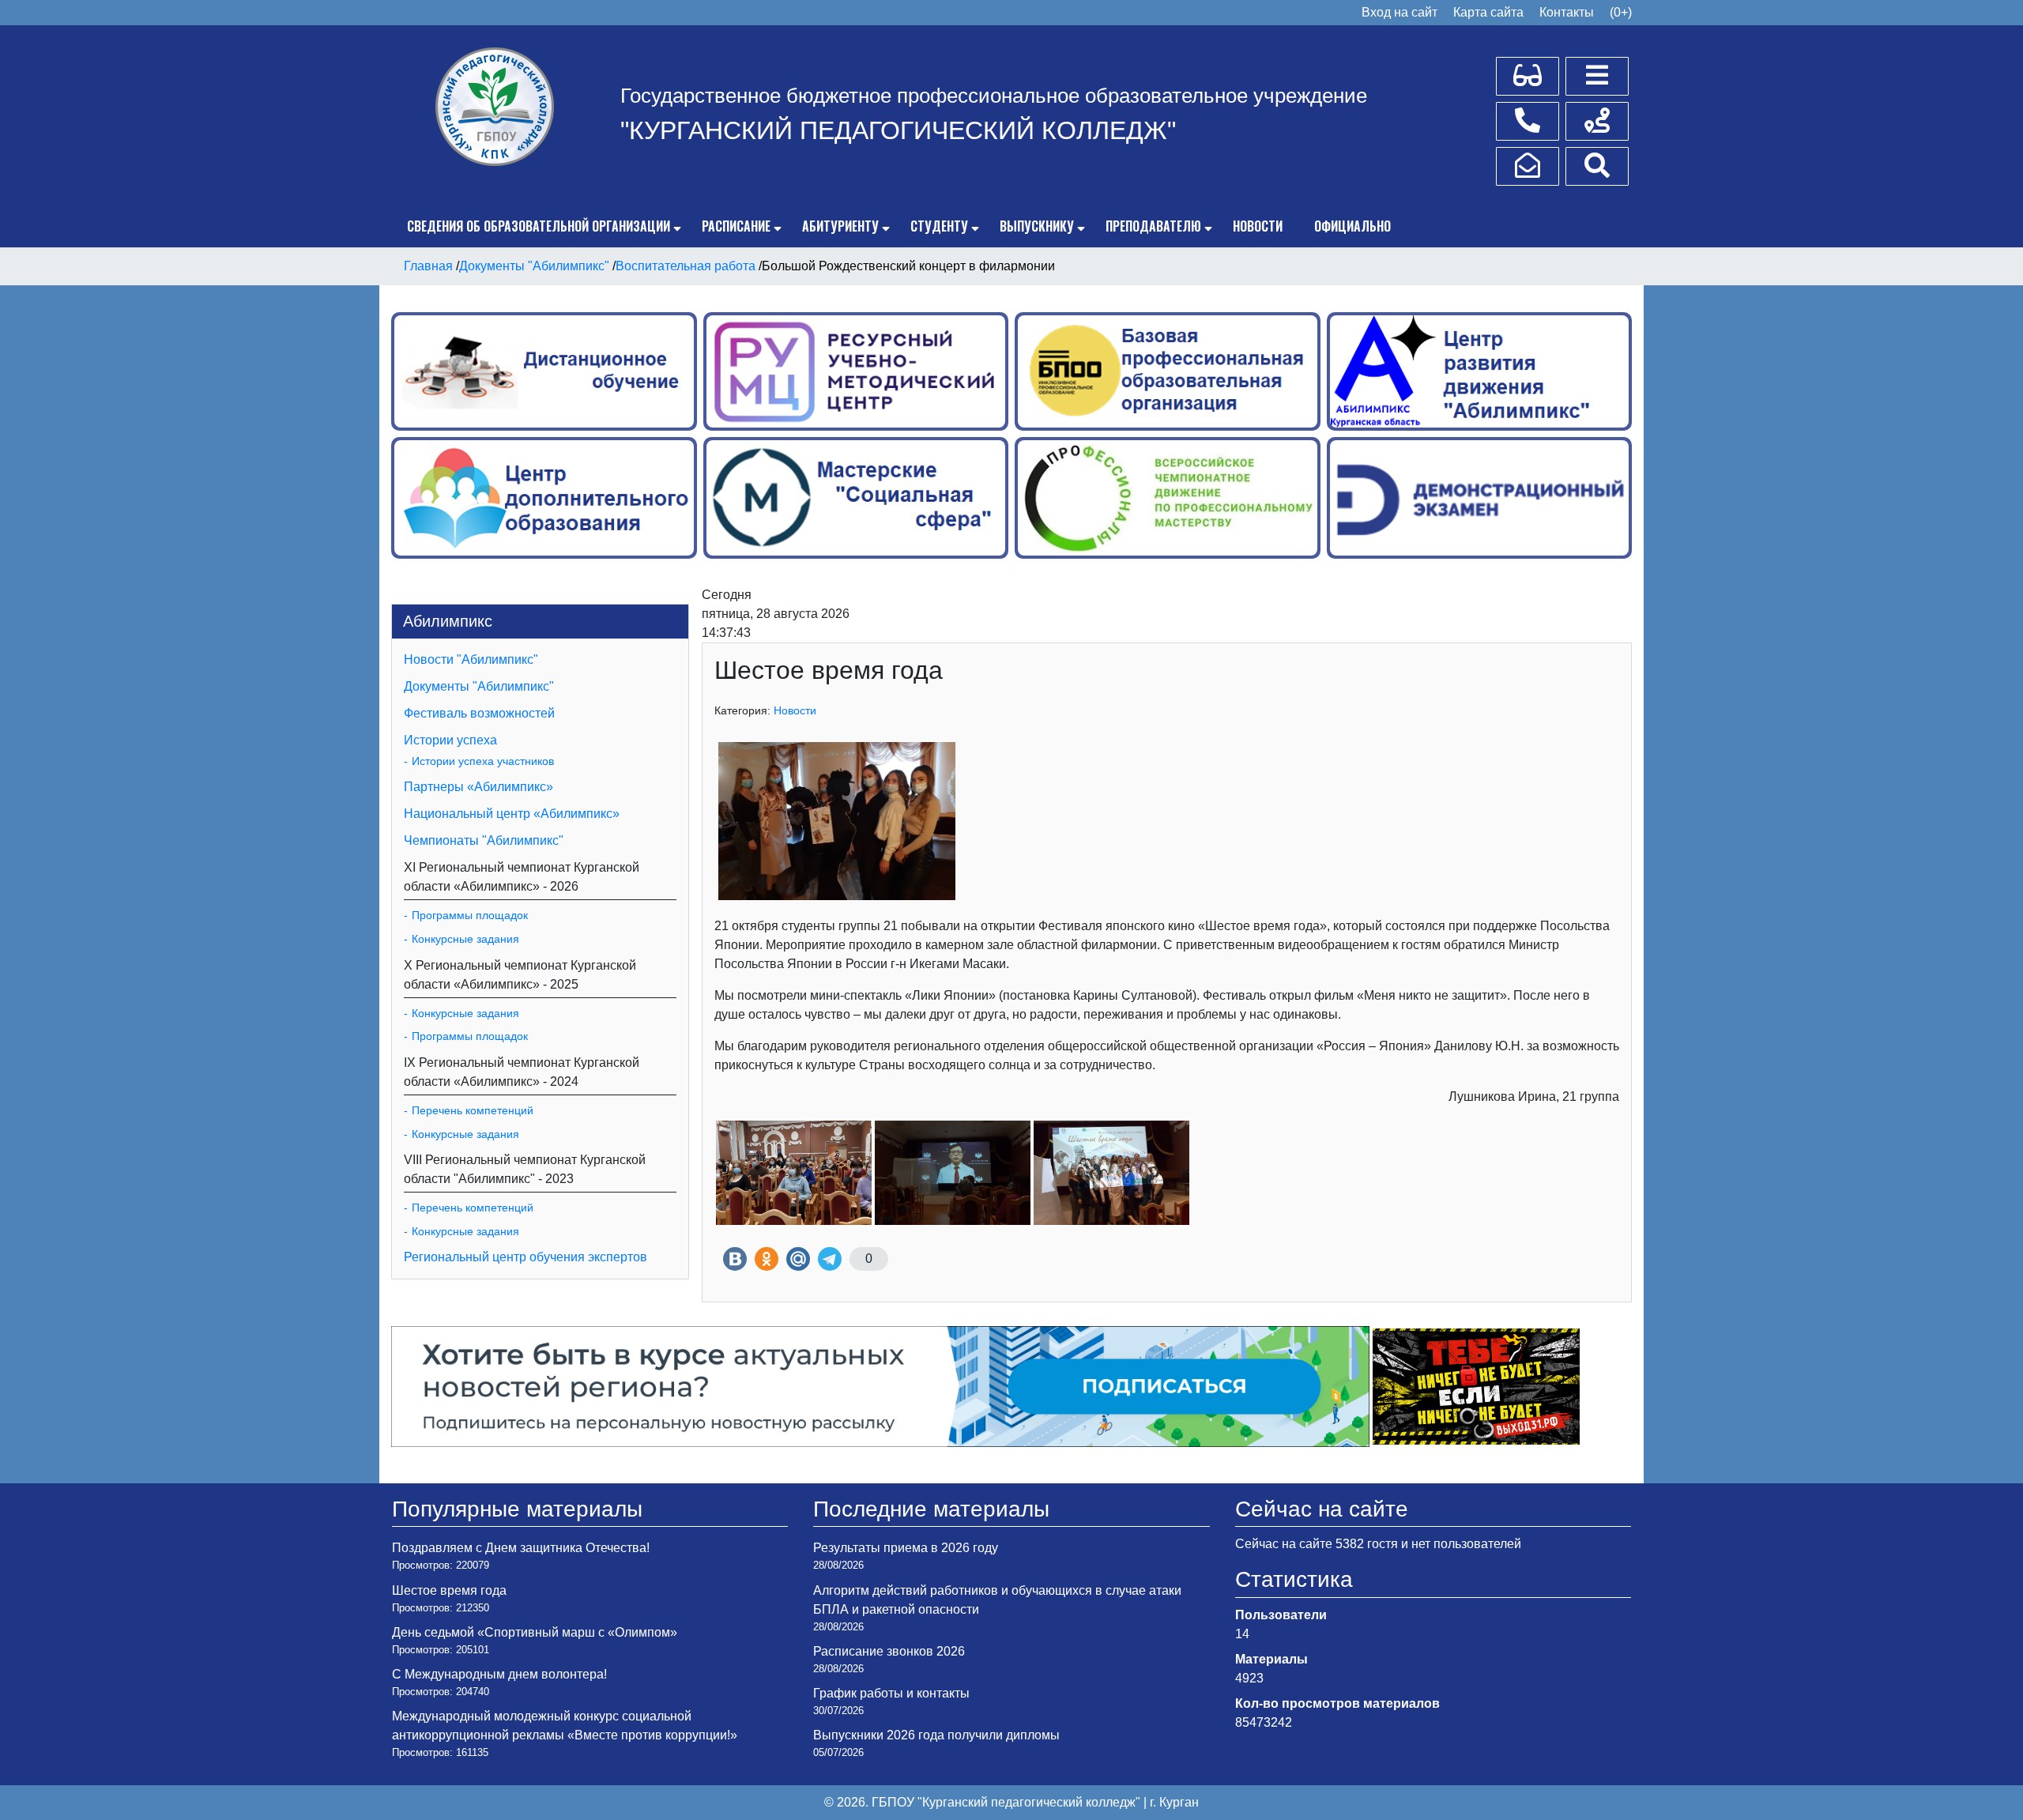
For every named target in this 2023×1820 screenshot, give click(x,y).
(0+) (1621, 12)
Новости (1258, 226)
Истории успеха (450, 740)
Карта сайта (1488, 12)
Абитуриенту (840, 226)
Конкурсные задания (465, 939)
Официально (1352, 226)
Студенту (939, 226)
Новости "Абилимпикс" (471, 659)
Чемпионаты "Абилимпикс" (484, 840)
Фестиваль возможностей (479, 713)
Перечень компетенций (473, 1110)
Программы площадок (470, 915)
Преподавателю (1153, 226)
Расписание (736, 226)
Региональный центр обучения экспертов (526, 1257)
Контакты (1567, 12)
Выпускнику (1037, 226)
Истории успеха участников (483, 761)
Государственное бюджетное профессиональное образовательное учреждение (994, 96)
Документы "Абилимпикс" (479, 686)
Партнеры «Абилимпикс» (478, 787)
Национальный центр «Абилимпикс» (512, 814)
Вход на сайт (1400, 12)
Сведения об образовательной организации (539, 226)
